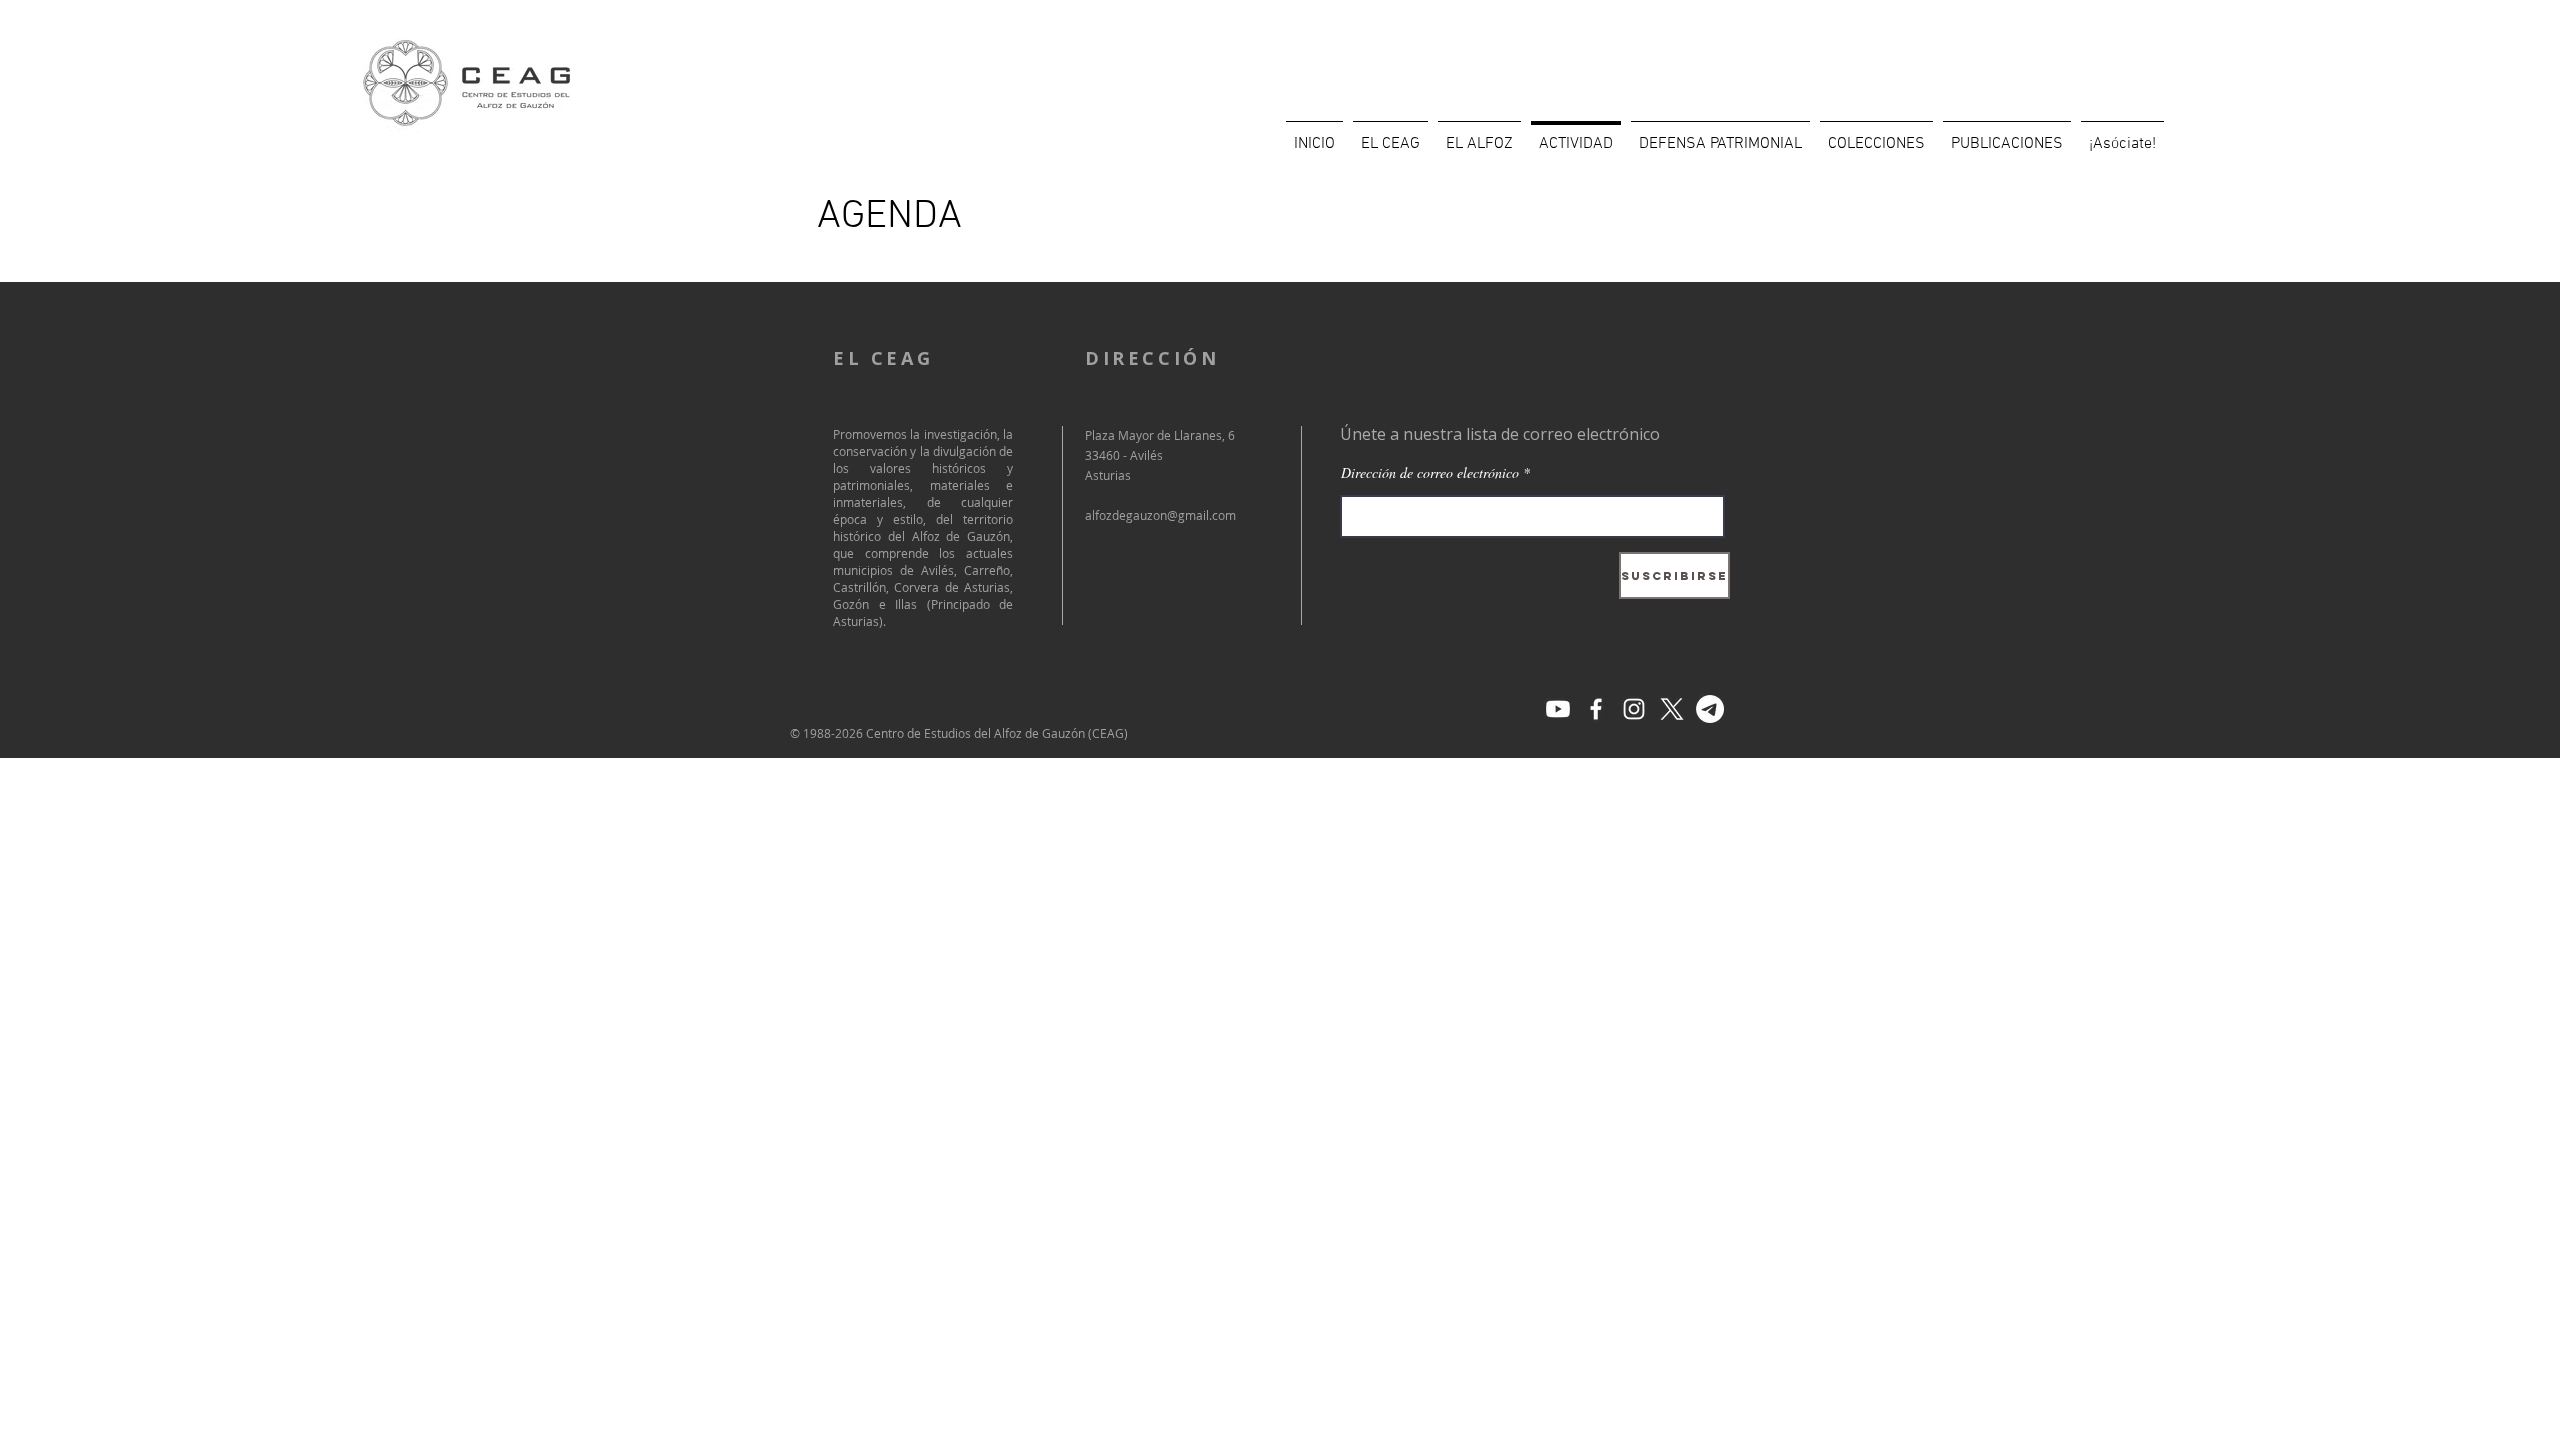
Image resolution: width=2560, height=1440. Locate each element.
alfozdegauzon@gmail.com (1160, 515)
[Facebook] (1596, 709)
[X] (1672, 709)
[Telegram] (1710, 709)
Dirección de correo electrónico (1430, 473)
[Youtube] (1558, 709)
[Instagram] (1634, 709)
